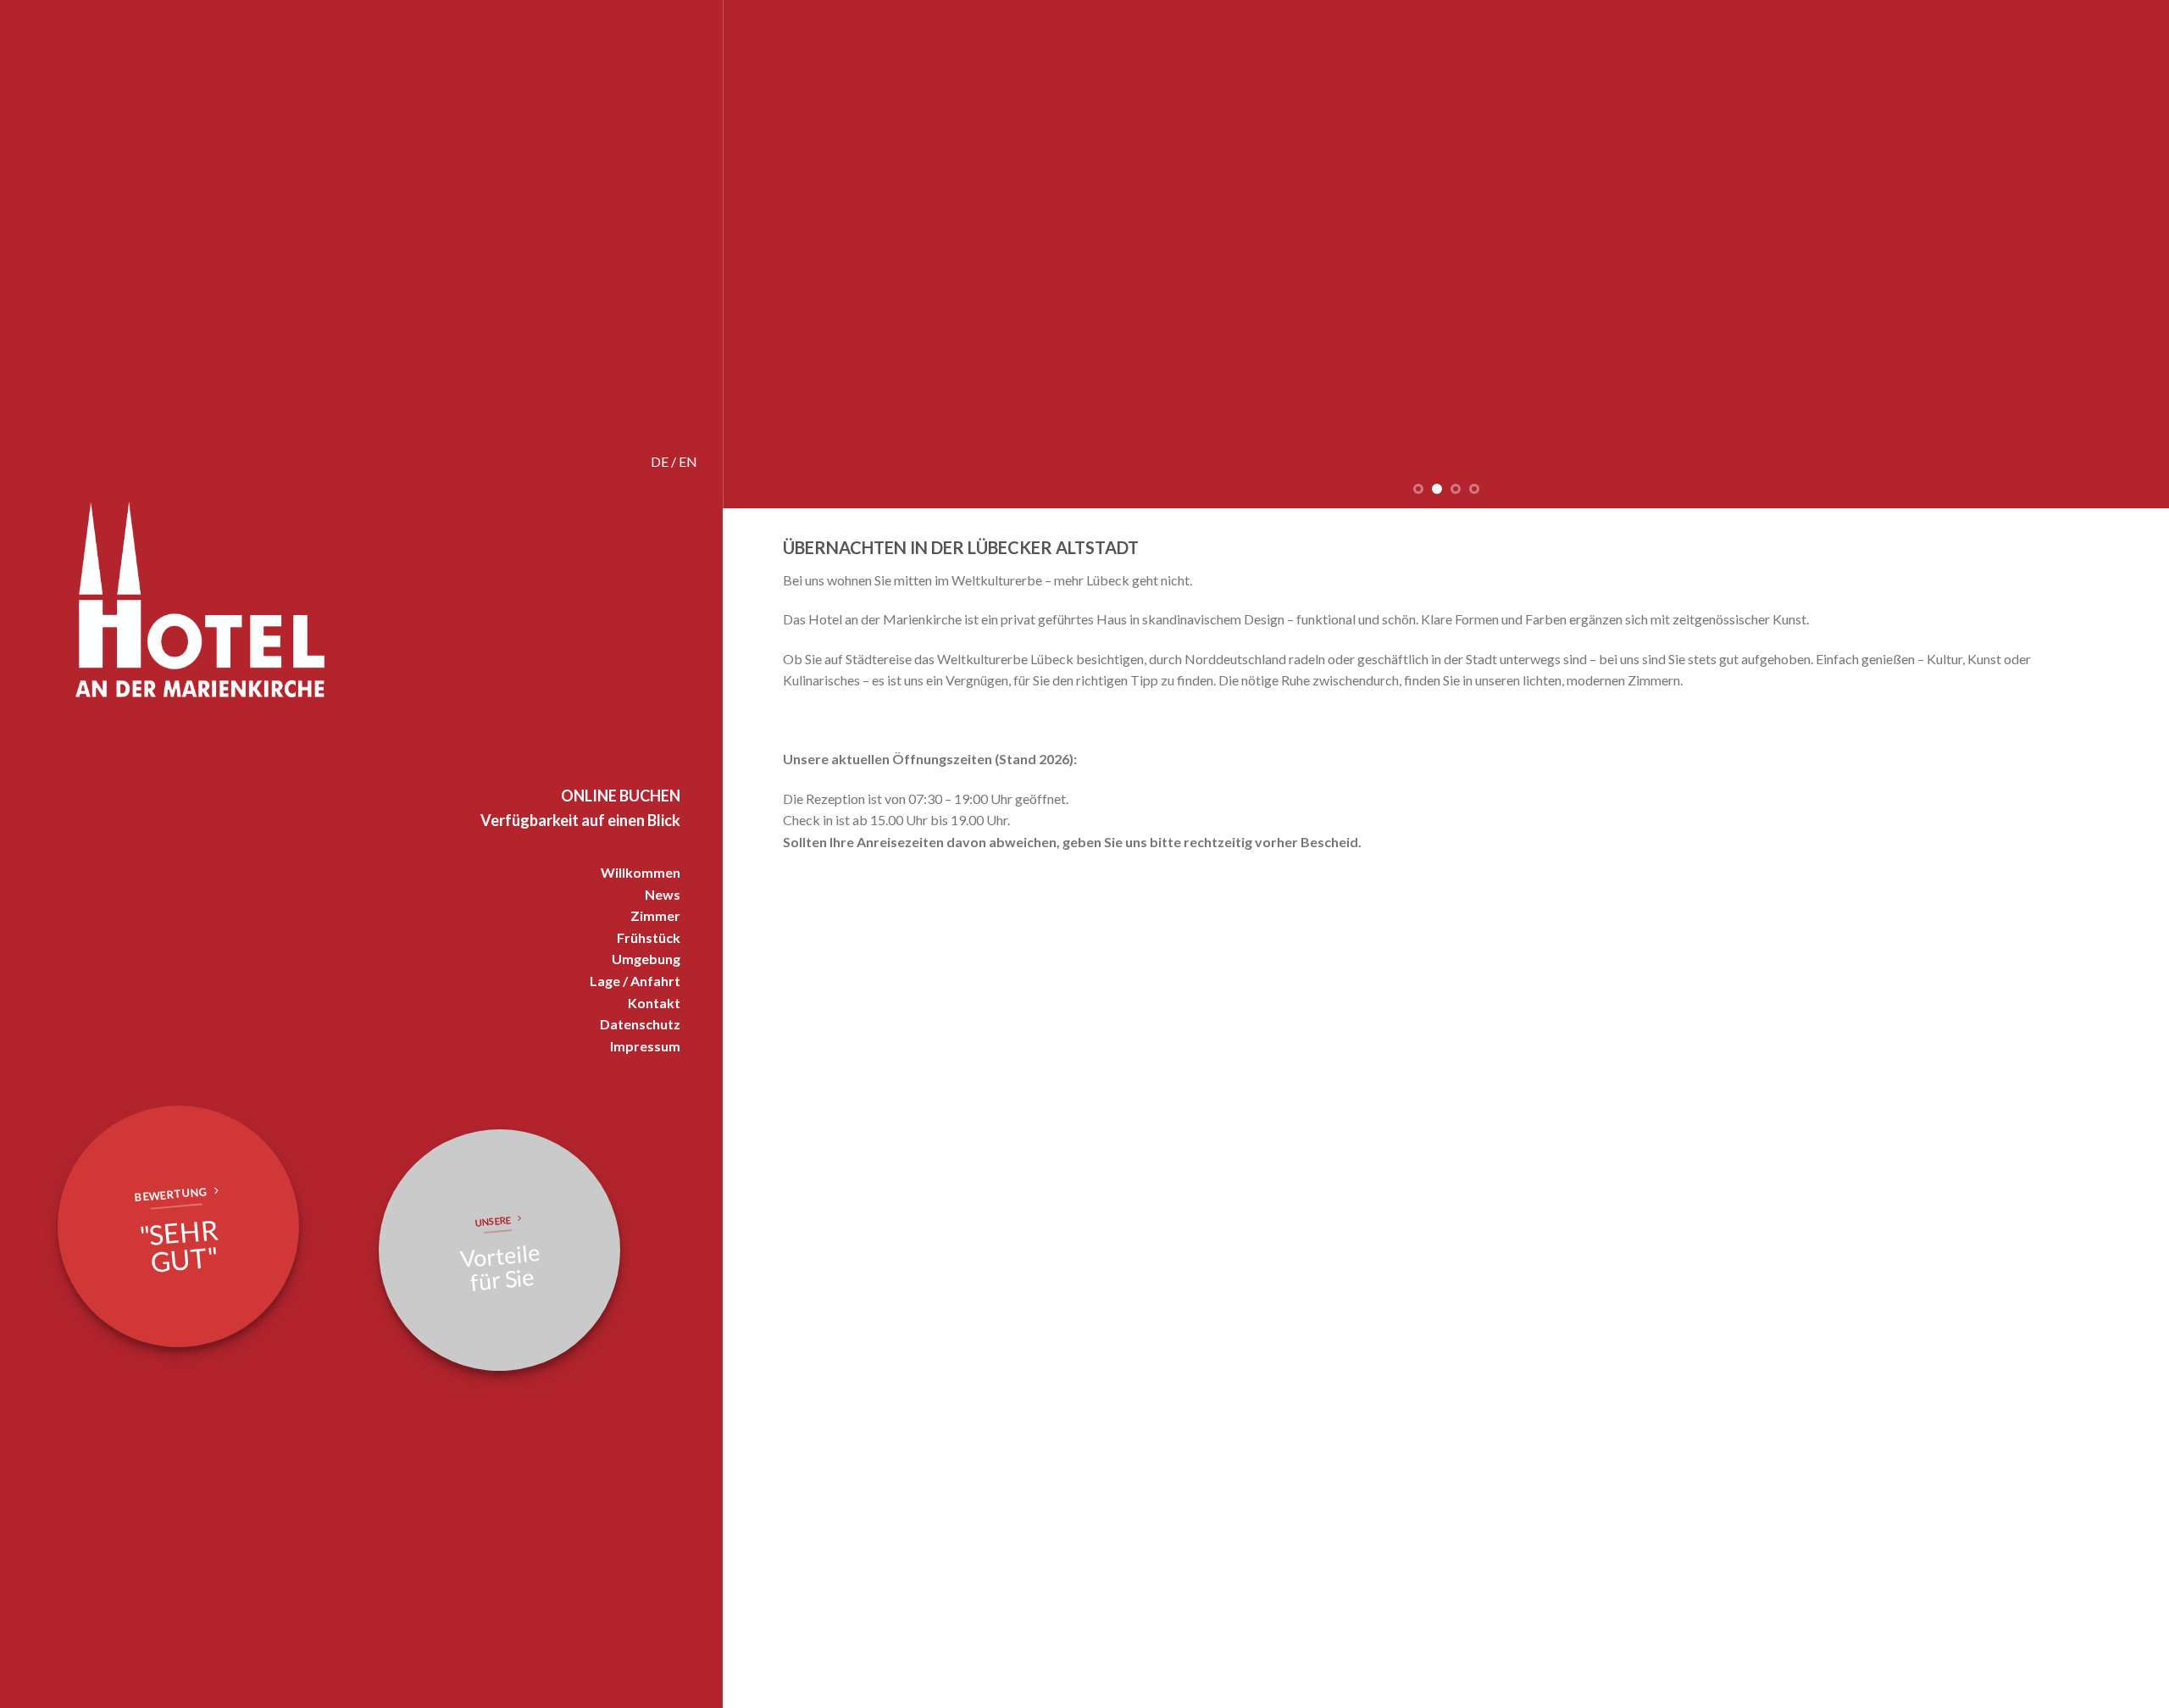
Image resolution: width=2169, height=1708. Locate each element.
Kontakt (654, 1003)
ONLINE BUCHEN (621, 796)
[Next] (2119, 254)
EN (688, 461)
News (663, 894)
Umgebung (646, 959)
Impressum (645, 1046)
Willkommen (641, 872)
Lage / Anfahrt (635, 981)
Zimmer (655, 915)
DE (660, 461)
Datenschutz (640, 1024)
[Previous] (774, 254)
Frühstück (649, 937)
